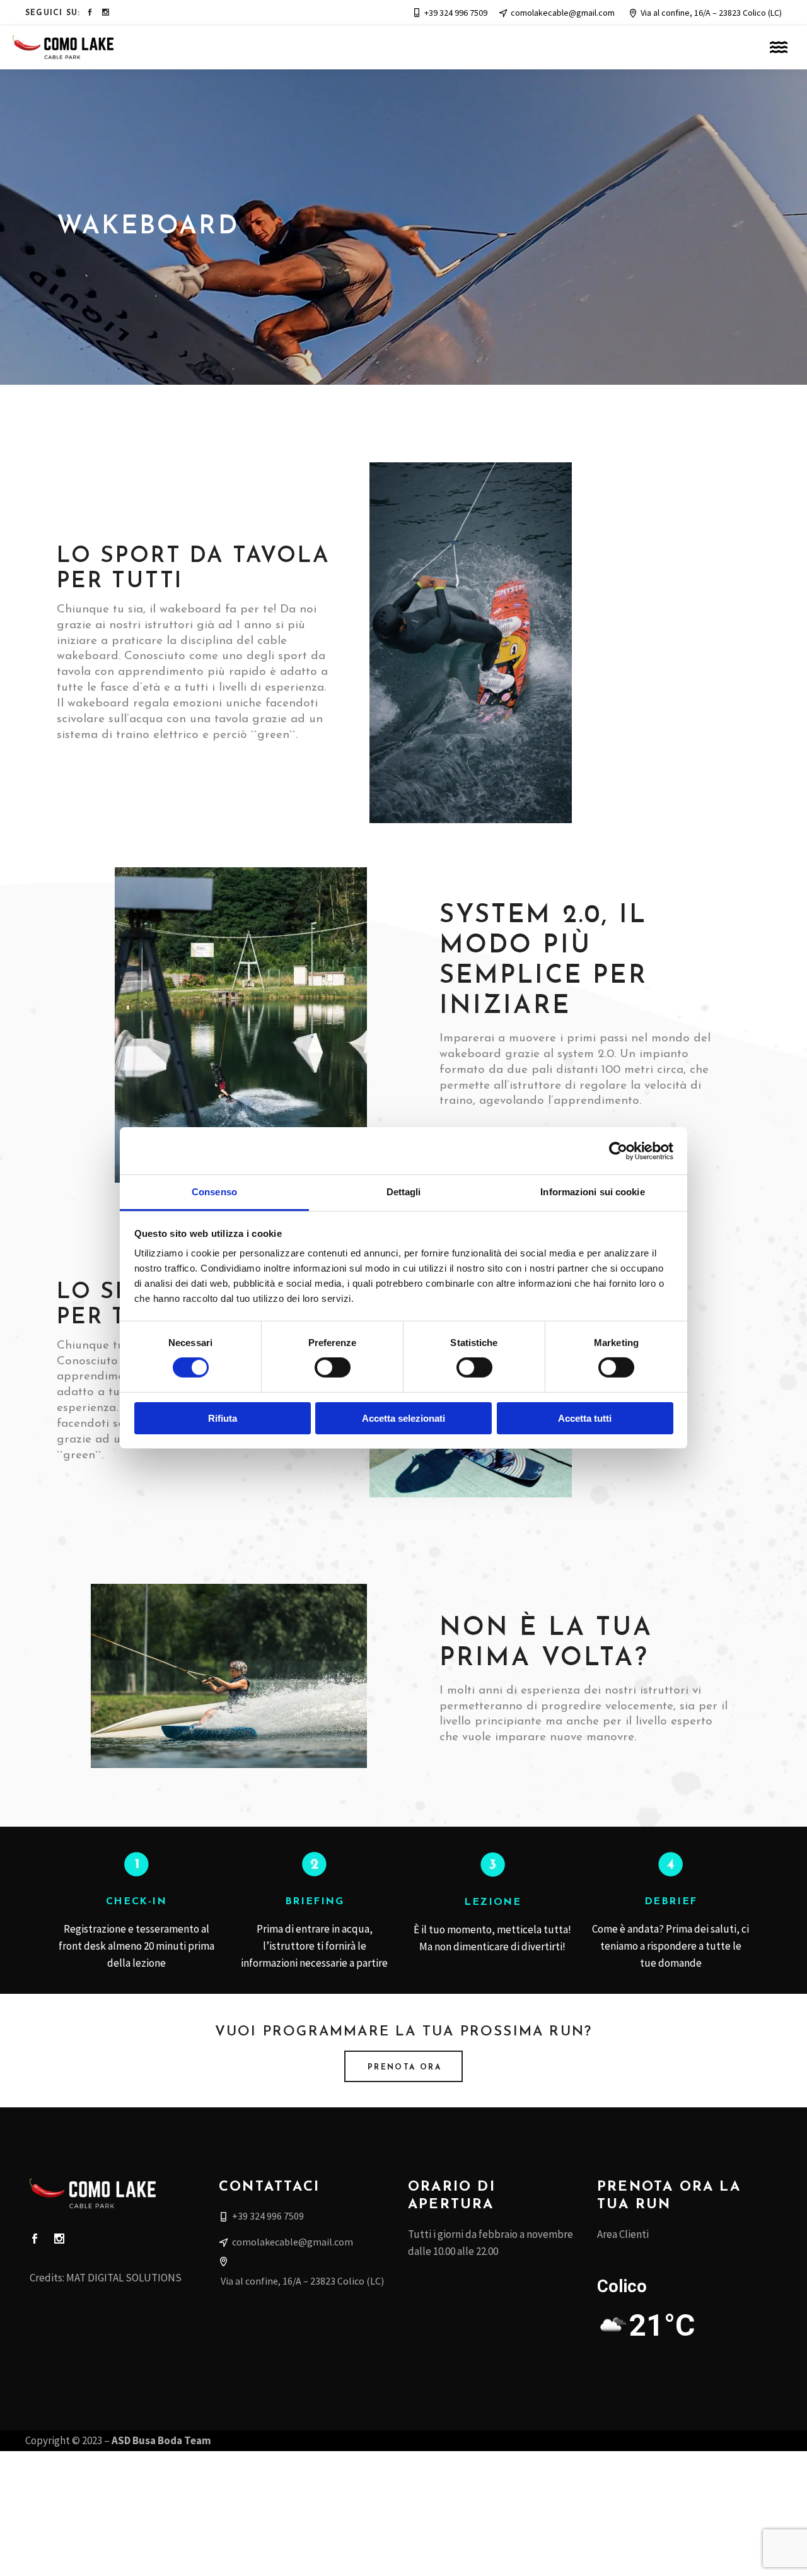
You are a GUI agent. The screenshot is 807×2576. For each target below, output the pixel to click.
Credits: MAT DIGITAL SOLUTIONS (106, 2278)
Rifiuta (223, 1418)
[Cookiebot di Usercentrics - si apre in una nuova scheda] (618, 1150)
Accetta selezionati (403, 1418)
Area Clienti (623, 2234)
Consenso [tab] (214, 1192)
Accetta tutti (585, 1418)
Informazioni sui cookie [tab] (592, 1192)
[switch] (333, 1367)
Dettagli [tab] (404, 1192)
